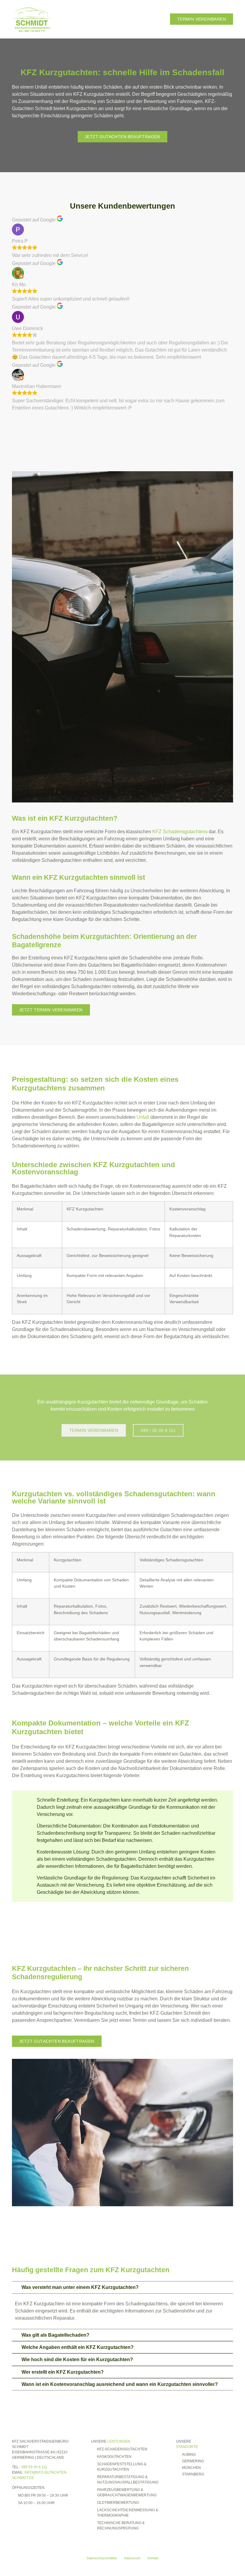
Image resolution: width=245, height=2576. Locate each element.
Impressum (132, 2558)
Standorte (187, 2447)
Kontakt (153, 2558)
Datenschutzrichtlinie (102, 2558)
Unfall (143, 1117)
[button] (160, 19)
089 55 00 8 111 (34, 2467)
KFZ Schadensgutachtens (180, 832)
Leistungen (119, 2441)
